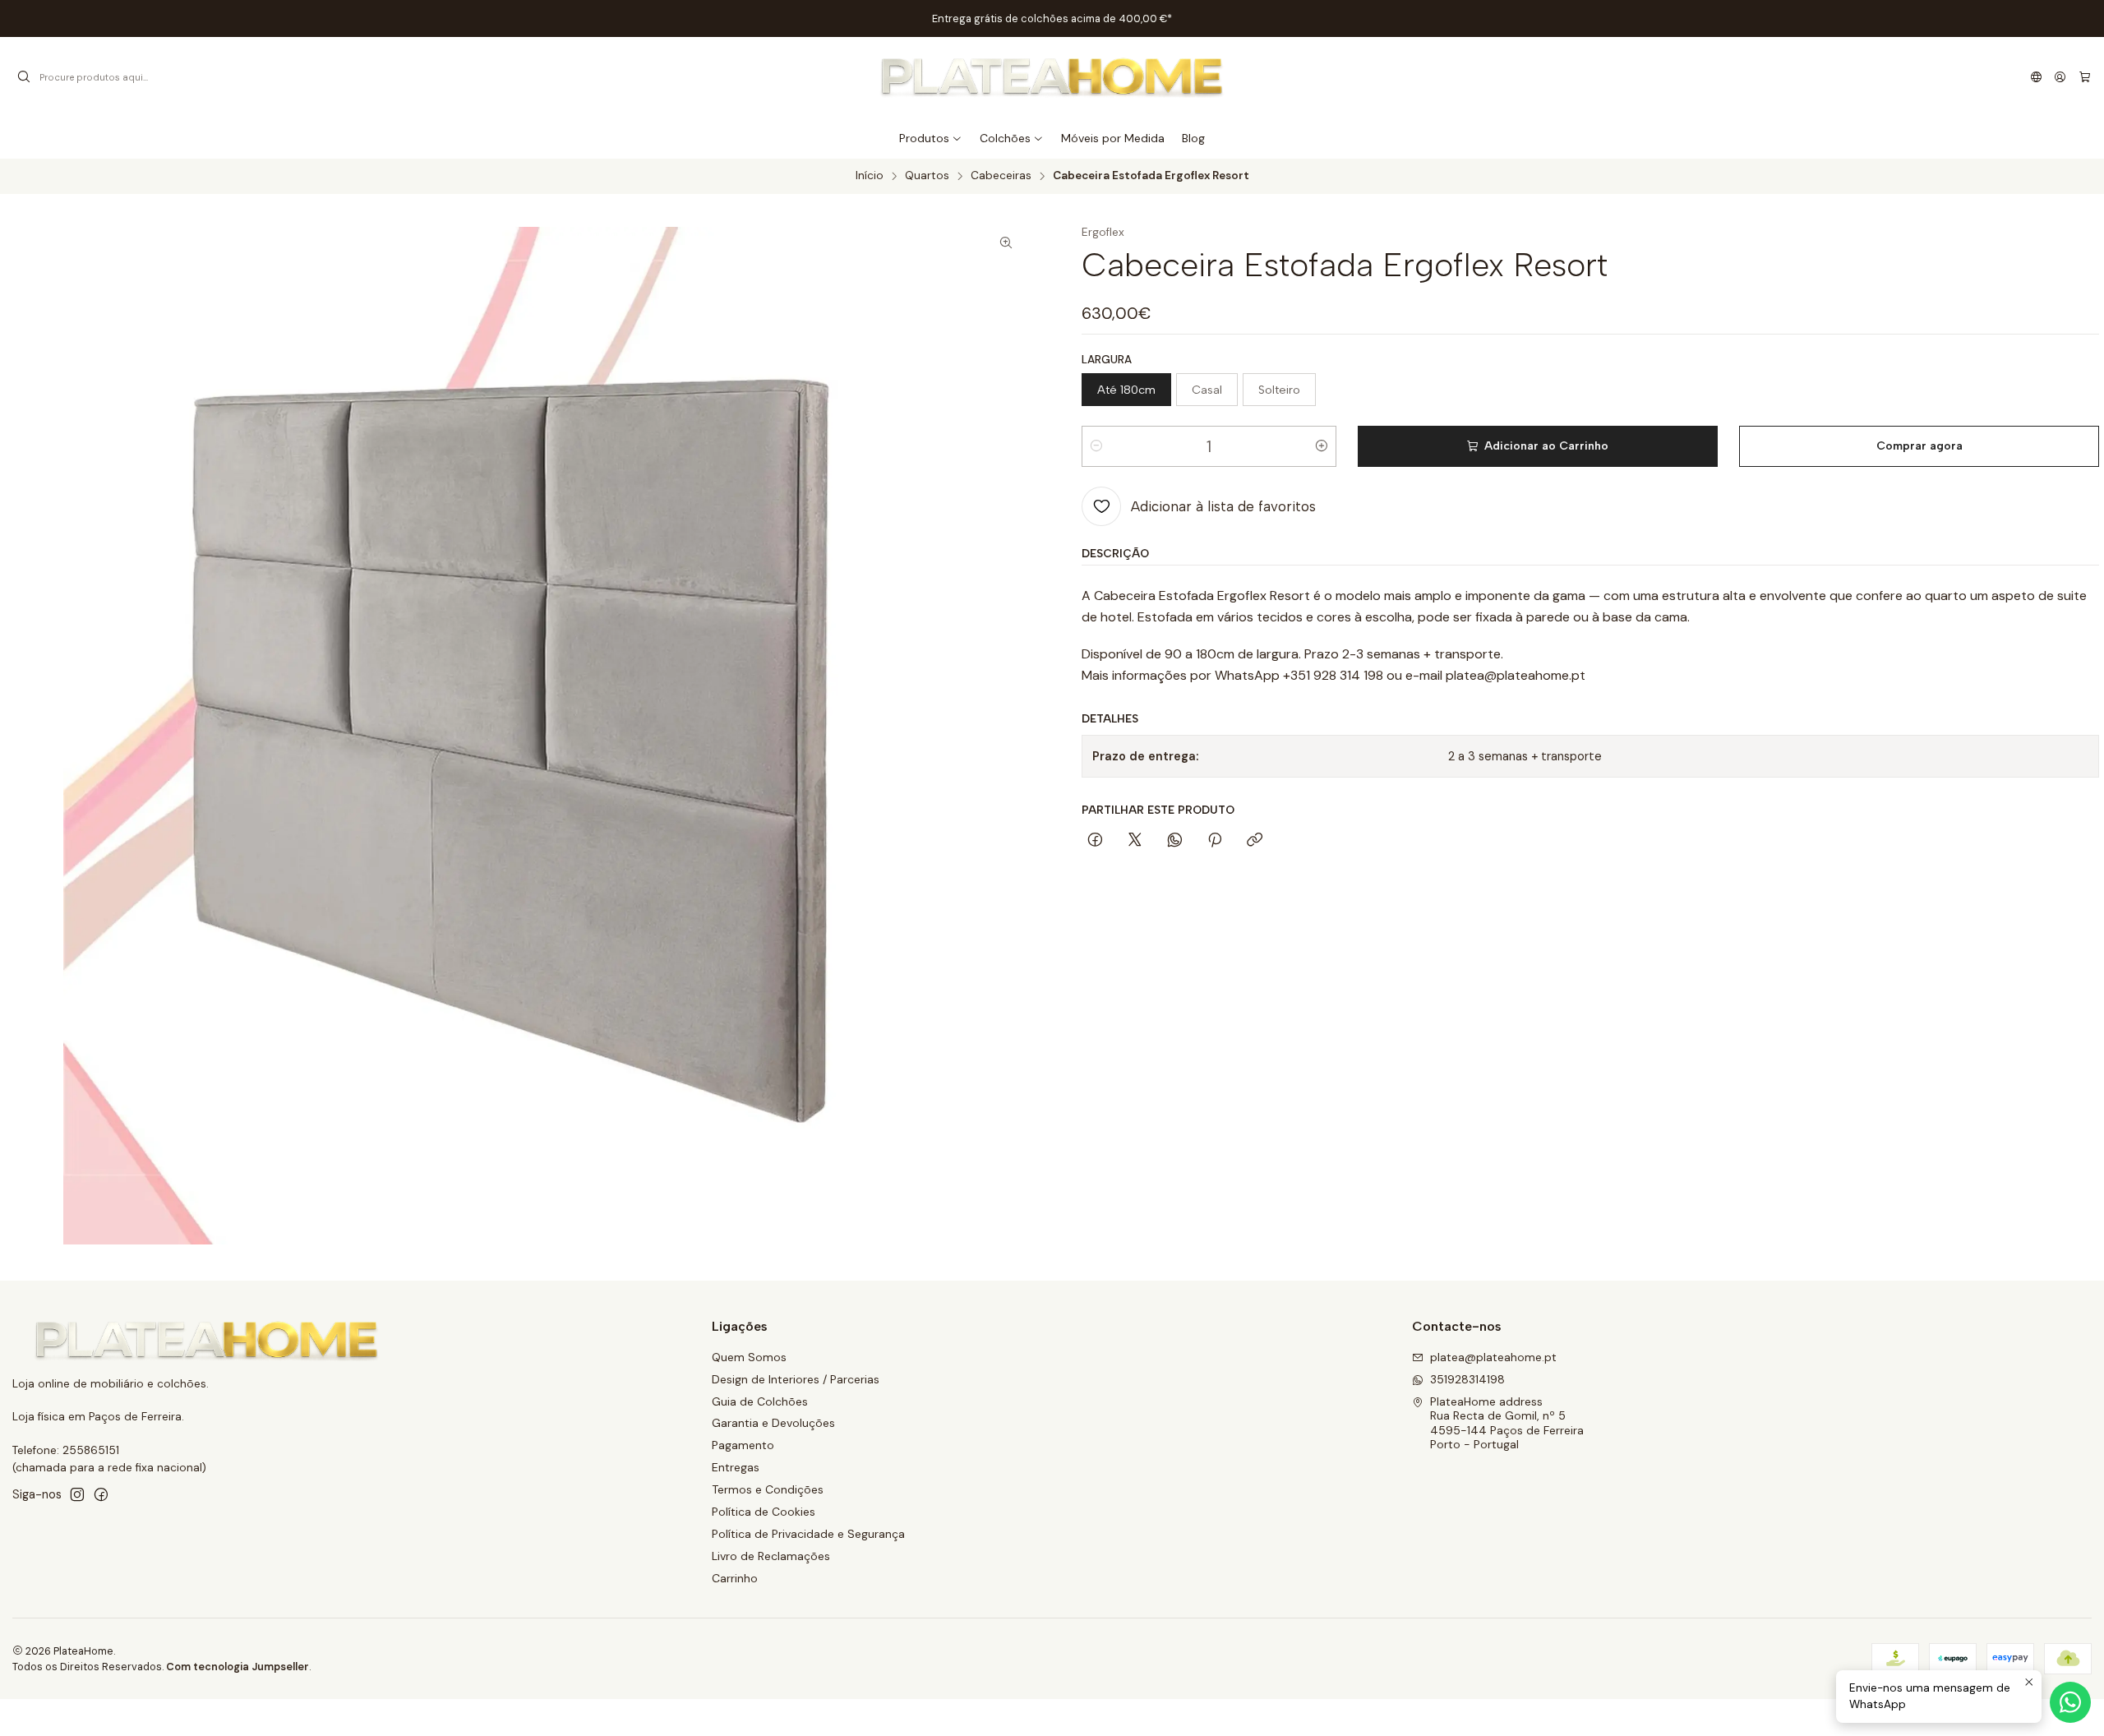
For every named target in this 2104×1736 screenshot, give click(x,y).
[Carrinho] (2085, 77)
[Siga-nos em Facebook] (101, 1494)
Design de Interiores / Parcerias (796, 1379)
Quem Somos (749, 1357)
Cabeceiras (1001, 176)
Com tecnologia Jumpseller (238, 1667)
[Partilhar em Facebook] (1095, 841)
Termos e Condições (768, 1489)
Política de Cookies (764, 1512)
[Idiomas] (2036, 77)
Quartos (927, 176)
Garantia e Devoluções (773, 1423)
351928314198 (1467, 1379)
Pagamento (743, 1445)
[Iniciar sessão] (2060, 77)
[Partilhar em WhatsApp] (1175, 841)
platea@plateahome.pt (1493, 1357)
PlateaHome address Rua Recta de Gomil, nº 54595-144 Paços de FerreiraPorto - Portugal (1507, 1423)
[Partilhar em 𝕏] (1135, 841)
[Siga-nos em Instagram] (77, 1494)
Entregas (736, 1467)
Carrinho (735, 1578)
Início (870, 176)
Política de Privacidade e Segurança (808, 1534)
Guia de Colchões (760, 1401)
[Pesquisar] (24, 77)
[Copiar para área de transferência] (1255, 841)
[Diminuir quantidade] (1096, 446)
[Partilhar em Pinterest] (1215, 841)
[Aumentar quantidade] (1322, 446)
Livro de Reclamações (771, 1556)
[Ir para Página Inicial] (1052, 77)
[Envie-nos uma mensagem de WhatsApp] (2070, 1702)
